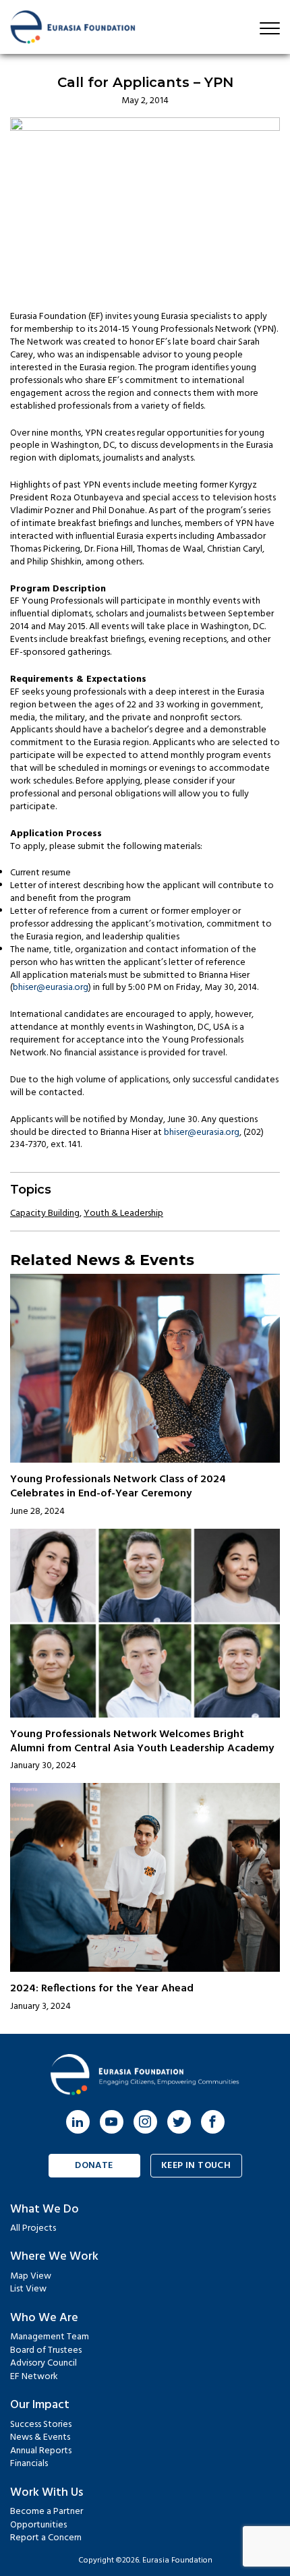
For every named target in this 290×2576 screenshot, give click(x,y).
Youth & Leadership (123, 1213)
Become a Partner (47, 2512)
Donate (94, 2166)
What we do (45, 2209)
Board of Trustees (46, 2350)
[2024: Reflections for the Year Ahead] (145, 1877)
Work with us (47, 2493)
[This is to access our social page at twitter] (179, 2122)
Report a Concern (46, 2538)
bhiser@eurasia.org (51, 988)
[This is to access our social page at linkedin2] (78, 2122)
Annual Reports (41, 2451)
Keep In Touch (196, 2166)
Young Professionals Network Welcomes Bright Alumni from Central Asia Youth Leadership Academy (142, 1741)
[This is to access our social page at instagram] (145, 2122)
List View (28, 2289)
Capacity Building (45, 1213)
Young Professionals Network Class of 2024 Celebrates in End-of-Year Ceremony (118, 1487)
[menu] (270, 28)
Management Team (50, 2337)
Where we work (54, 2257)
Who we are (44, 2318)
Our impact (40, 2405)
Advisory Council (43, 2363)
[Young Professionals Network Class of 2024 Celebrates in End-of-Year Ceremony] (145, 1368)
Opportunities (38, 2525)
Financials (29, 2464)
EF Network (34, 2377)
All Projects (33, 2228)
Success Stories (41, 2425)
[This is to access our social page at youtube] (112, 2122)
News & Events (40, 2437)
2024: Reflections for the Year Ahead (102, 1989)
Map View (31, 2276)
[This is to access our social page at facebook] (213, 2122)
